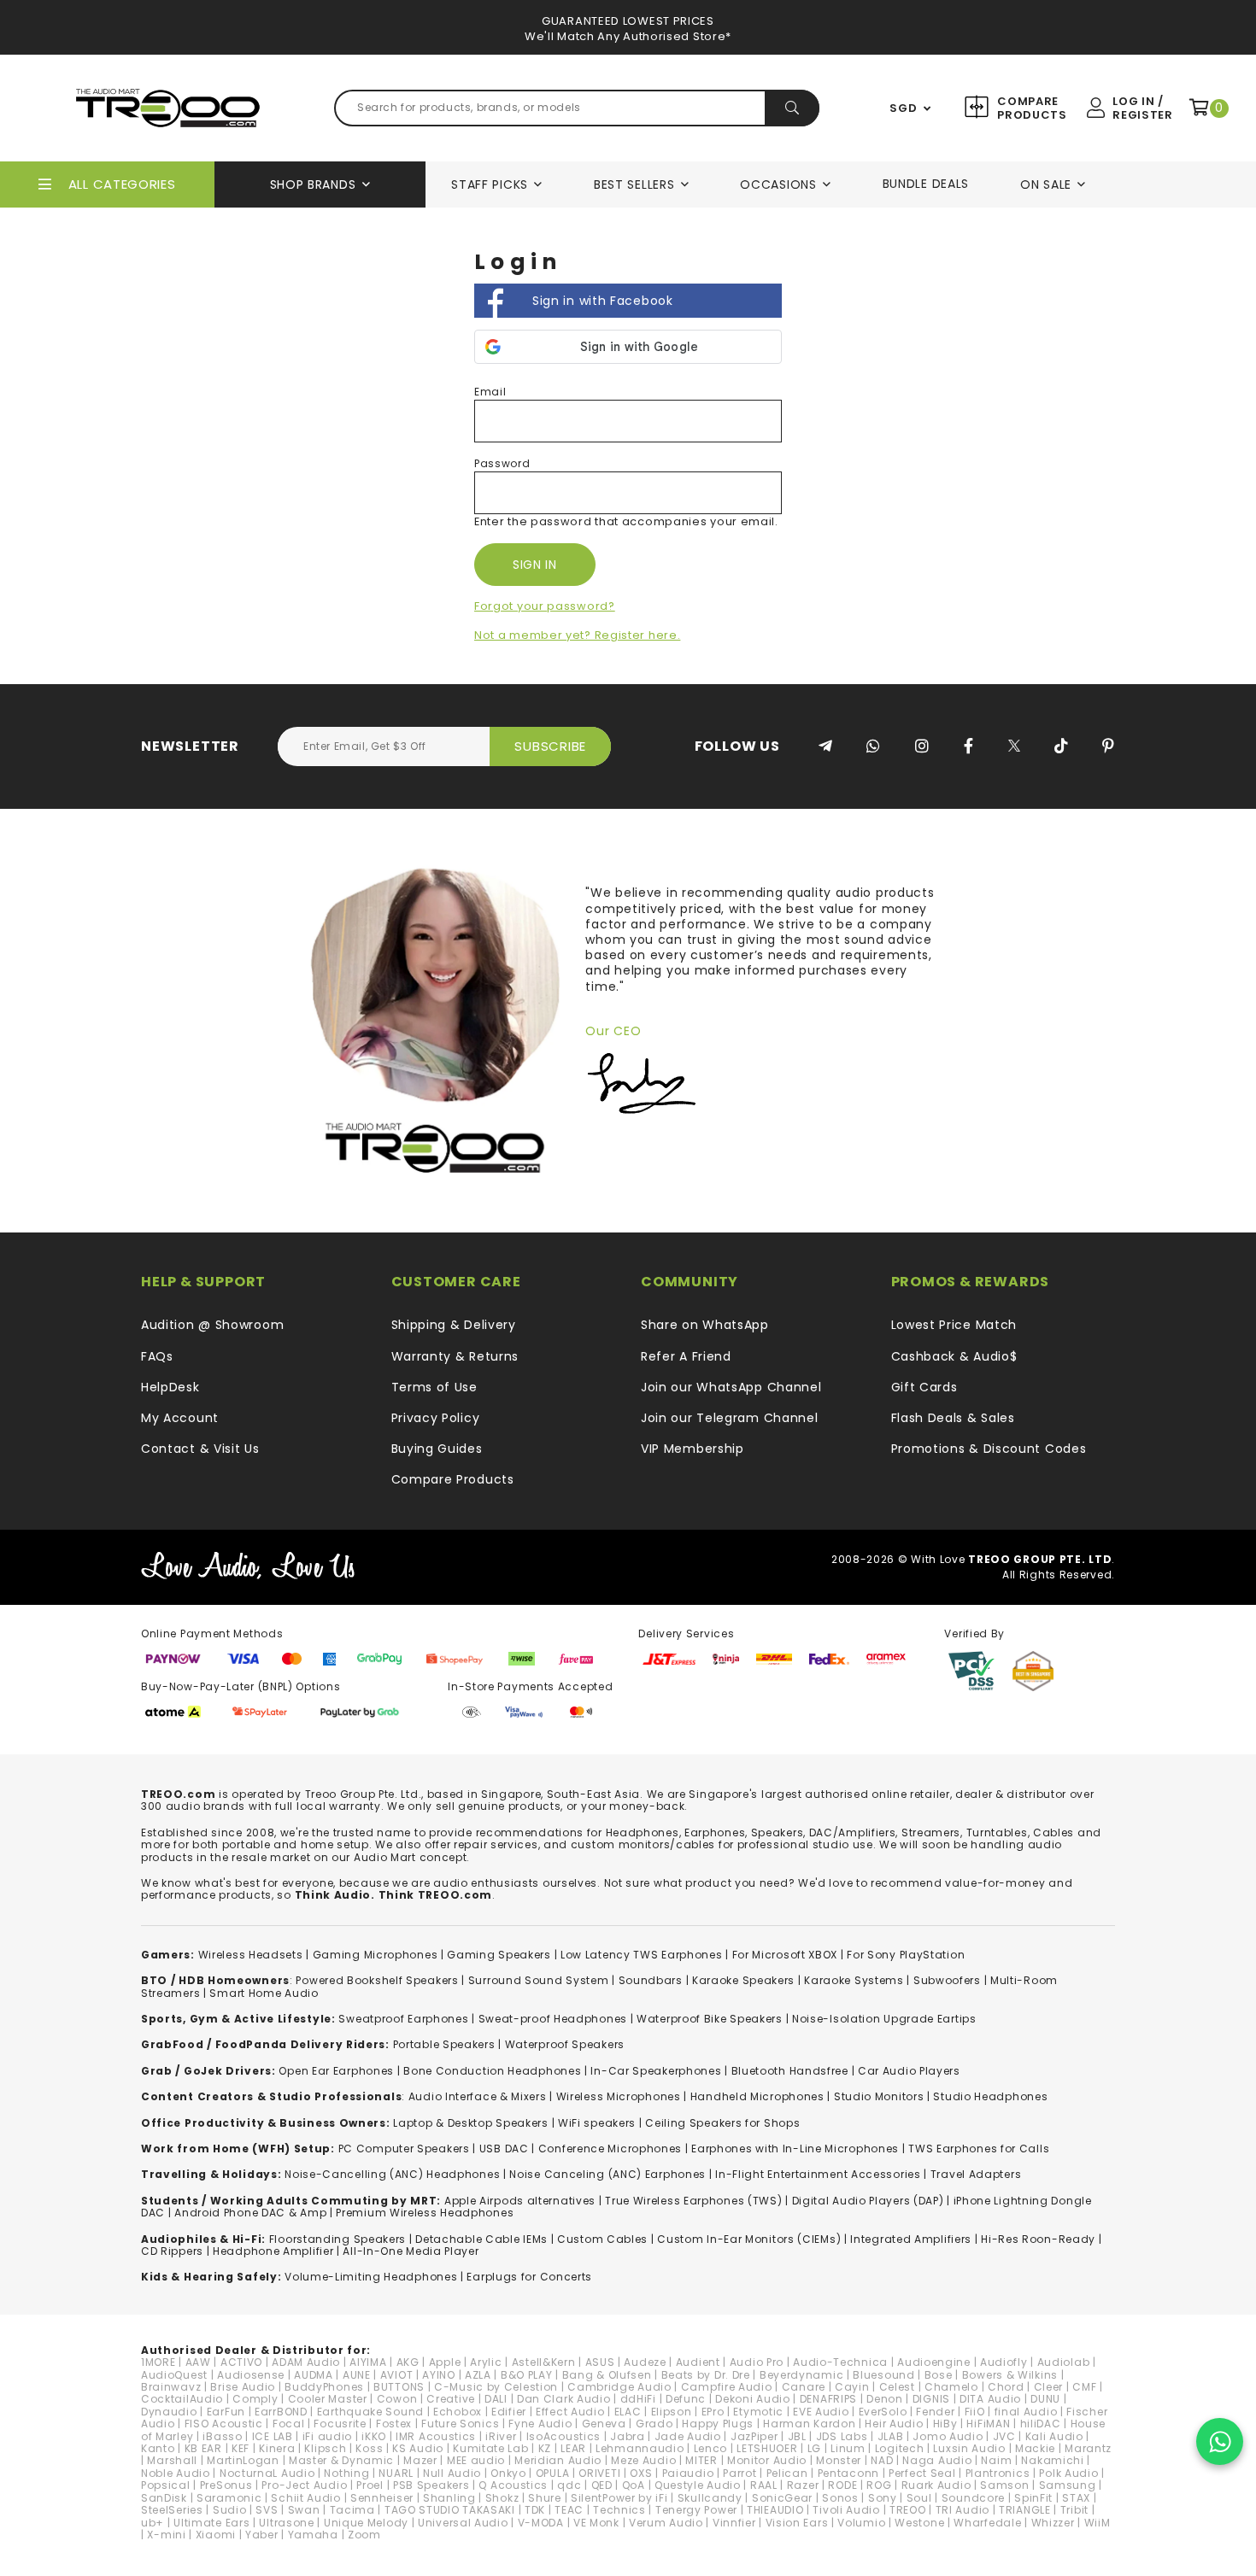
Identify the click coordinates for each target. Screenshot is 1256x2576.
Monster (839, 2460)
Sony (883, 2498)
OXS (641, 2473)
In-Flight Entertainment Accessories (818, 2174)
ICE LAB (273, 2436)
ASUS (600, 2362)
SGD (903, 108)
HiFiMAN (988, 2424)
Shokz (502, 2498)
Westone (919, 2523)
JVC (1004, 2436)
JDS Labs (842, 2436)
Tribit (1074, 2510)
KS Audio (418, 2448)
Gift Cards (924, 1387)
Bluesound (883, 2375)
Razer (803, 2485)
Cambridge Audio (619, 2387)
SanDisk (164, 2498)
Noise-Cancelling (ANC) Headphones (392, 2174)
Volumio (861, 2523)
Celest (897, 2387)
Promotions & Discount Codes (989, 1449)
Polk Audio (1068, 2473)
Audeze (645, 2362)
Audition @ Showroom (212, 1325)
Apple (445, 2362)
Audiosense (251, 2375)
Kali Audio (1054, 2436)
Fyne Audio (540, 2424)
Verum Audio (666, 2523)
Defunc (686, 2399)
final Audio (1026, 2412)
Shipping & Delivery (454, 1325)
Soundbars (651, 1980)
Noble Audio (176, 2473)
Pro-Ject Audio (304, 2485)
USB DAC (504, 2149)
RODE (842, 2485)
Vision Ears (797, 2523)
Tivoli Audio (846, 2510)
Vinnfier (734, 2523)
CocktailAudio (182, 2399)
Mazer (420, 2460)
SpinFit (1033, 2498)
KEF (241, 2448)
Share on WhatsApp (705, 1325)
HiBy (945, 2424)
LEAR (573, 2448)
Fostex (394, 2424)
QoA (634, 2485)
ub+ (153, 2523)
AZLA (478, 2375)
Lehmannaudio (640, 2448)
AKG (408, 2362)
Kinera (277, 2448)
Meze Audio (643, 2460)
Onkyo (508, 2473)
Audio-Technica (840, 2362)
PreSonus (226, 2485)
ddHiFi (638, 2399)
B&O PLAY (527, 2375)
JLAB (891, 2436)
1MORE (158, 2362)
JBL (797, 2436)
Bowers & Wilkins (1010, 2375)
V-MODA (541, 2523)
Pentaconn (848, 2473)
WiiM (1098, 2523)
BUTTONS (399, 2387)
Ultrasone (286, 2523)
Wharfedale (987, 2523)
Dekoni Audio (752, 2399)
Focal (289, 2424)
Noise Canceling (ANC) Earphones (607, 2174)
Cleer (1049, 2387)
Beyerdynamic (801, 2375)
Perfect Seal (922, 2473)
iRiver (501, 2436)
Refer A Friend (686, 1356)
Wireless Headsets (251, 1955)
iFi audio (327, 2436)
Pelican (787, 2473)
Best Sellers (634, 184)
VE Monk (596, 2523)
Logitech (900, 2448)
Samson (1004, 2485)
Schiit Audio (305, 2498)
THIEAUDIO (775, 2510)
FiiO (975, 2412)
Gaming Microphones (376, 1955)
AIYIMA (368, 2362)
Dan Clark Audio (564, 2399)
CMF (1084, 2387)
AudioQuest (174, 2375)
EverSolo (883, 2412)
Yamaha (313, 2535)
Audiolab (1064, 2362)
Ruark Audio (936, 2485)
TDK (535, 2510)
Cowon (397, 2399)
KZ (545, 2448)
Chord (1006, 2387)
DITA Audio (990, 2399)
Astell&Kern (544, 2362)
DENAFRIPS (828, 2399)
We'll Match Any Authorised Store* (628, 36)
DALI (496, 2399)
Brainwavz (171, 2387)
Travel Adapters (976, 2174)
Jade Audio (688, 2436)
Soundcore (973, 2498)
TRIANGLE (1025, 2510)
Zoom (364, 2535)
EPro (713, 2412)
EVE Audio (821, 2412)
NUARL (396, 2473)
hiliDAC (1041, 2424)
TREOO (908, 2510)
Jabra (628, 2436)
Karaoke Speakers (743, 1980)
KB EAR (203, 2448)
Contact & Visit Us (200, 1449)
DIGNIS (931, 2399)
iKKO (374, 2436)
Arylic (486, 2362)
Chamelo (951, 2387)
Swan (304, 2510)
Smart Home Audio (264, 1993)
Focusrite (340, 2424)
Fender (935, 2412)
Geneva (604, 2424)
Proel (370, 2485)
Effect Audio (570, 2412)
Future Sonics (460, 2424)
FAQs (157, 1356)
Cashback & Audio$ (954, 1356)
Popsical (166, 2485)
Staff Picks (490, 184)
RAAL (764, 2485)
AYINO (439, 2375)
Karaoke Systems (854, 1980)
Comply (255, 2399)
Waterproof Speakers (565, 2044)
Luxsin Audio (969, 2448)
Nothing (346, 2473)
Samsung (1068, 2485)
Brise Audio (243, 2387)
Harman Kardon (809, 2424)
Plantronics (998, 2473)
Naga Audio (937, 2460)
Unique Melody (366, 2523)
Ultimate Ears (211, 2523)
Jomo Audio (948, 2436)
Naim (996, 2460)
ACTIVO (241, 2362)
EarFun (226, 2412)
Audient (698, 2362)
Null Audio (452, 2473)
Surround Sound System (539, 1980)
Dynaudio (169, 2412)
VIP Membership (693, 1449)
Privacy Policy (436, 1418)
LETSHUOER (767, 2448)
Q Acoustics (513, 2485)
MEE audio (476, 2460)
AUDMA (314, 2375)
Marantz (1088, 2448)
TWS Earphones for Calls (979, 2149)
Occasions (778, 184)
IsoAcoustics (563, 2436)
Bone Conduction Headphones (492, 2071)
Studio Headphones (990, 2096)
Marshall (172, 2460)
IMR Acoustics (436, 2436)
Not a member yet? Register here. (577, 635)
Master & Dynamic (341, 2460)
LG (814, 2448)
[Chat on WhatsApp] (1220, 2441)
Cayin (852, 2387)
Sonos (840, 2498)
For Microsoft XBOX (785, 1955)
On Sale (1046, 184)
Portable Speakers (444, 2044)
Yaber (262, 2535)
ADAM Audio (306, 2362)
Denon (885, 2399)
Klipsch (325, 2448)
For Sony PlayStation (906, 1955)
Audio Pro (757, 2362)
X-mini (166, 2535)
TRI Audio (963, 2510)
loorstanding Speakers (340, 2239)
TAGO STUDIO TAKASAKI (450, 2510)
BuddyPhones (324, 2387)
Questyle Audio (698, 2485)
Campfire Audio (727, 2387)
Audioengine (934, 2362)
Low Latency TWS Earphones (642, 1955)
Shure (545, 2498)
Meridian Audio (558, 2460)
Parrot (740, 2473)
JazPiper (754, 2436)
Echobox (458, 2412)
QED (602, 2485)
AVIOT (397, 2375)
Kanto (158, 2448)
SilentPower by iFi (619, 2498)
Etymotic (758, 2412)
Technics (619, 2510)
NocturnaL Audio (267, 2473)
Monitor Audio (767, 2460)
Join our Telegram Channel (730, 1418)
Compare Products (1030, 108)
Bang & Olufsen (607, 2375)
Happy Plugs (718, 2424)
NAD (882, 2460)
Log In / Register (1142, 108)
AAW (198, 2362)
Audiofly (1004, 2362)
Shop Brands (313, 184)
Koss (369, 2448)
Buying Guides (437, 1449)
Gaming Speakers (499, 1955)
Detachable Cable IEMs (481, 2239)
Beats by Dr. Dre (706, 2375)
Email (490, 392)
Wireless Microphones (619, 2096)
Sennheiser (382, 2498)
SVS (267, 2510)
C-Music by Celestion (496, 2387)
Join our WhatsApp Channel (731, 1387)
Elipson (672, 2412)
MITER (701, 2460)
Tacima (352, 2510)
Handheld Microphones (757, 2096)
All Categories (122, 184)
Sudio (230, 2510)
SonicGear (782, 2498)
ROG (879, 2485)
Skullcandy (710, 2498)
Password (502, 463)
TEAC (569, 2510)
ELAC (628, 2412)
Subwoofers (947, 1980)
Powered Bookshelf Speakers (377, 1980)
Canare (804, 2387)
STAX (1076, 2498)
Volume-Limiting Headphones (371, 2277)
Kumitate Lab (490, 2448)
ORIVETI (599, 2473)
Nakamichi (1052, 2460)
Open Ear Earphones (336, 2071)
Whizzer (1053, 2523)
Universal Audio (463, 2523)
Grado (654, 2424)
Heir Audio (894, 2424)
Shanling (449, 2498)
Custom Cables (602, 2239)
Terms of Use (434, 1387)
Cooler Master (328, 2399)
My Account (180, 1418)
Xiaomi (216, 2535)
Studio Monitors (879, 2096)
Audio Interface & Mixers (478, 2096)
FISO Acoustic (224, 2424)
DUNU (1045, 2399)
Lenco (711, 2448)
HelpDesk (170, 1387)
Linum (848, 2448)
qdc (569, 2485)
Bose (939, 2375)
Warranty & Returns (455, 1356)
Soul (919, 2498)
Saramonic (229, 2498)
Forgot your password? (545, 606)
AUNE (357, 2375)
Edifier (509, 2412)
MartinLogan (243, 2460)
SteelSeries (172, 2510)
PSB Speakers (431, 2485)
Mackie (1035, 2448)
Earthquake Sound (370, 2412)
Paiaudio (688, 2473)
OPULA (553, 2473)
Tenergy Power (696, 2510)
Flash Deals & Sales (953, 1418)
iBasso (222, 2436)
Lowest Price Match (954, 1325)
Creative (451, 2399)
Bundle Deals (926, 184)
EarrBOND (281, 2412)
